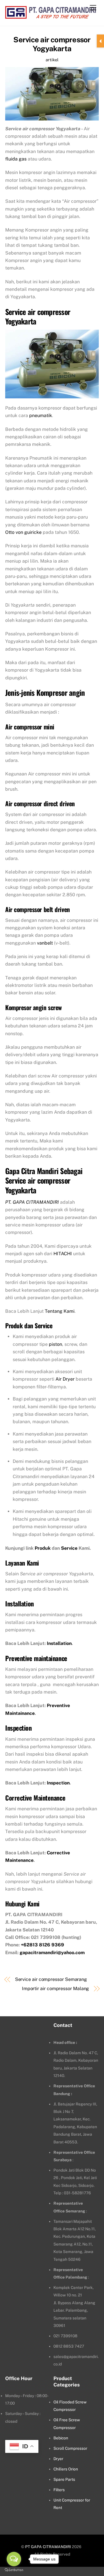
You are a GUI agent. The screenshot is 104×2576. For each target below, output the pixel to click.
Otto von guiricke (23, 532)
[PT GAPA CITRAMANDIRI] (51, 16)
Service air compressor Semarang (51, 1979)
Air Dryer (65, 1379)
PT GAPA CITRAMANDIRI (48, 2547)
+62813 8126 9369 (42, 1945)
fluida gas (16, 159)
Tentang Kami (60, 1311)
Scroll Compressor (70, 2448)
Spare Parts (64, 2479)
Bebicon (61, 2438)
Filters (59, 2490)
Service (69, 1548)
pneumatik (41, 415)
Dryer (58, 2459)
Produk (43, 1548)
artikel (52, 60)
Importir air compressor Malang (55, 1989)
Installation (59, 1643)
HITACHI (63, 1254)
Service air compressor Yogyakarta (52, 44)
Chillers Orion (66, 2469)
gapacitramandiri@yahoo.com (52, 1953)
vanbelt (45, 943)
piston (55, 1344)
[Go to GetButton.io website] (14, 2570)
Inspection (58, 1783)
